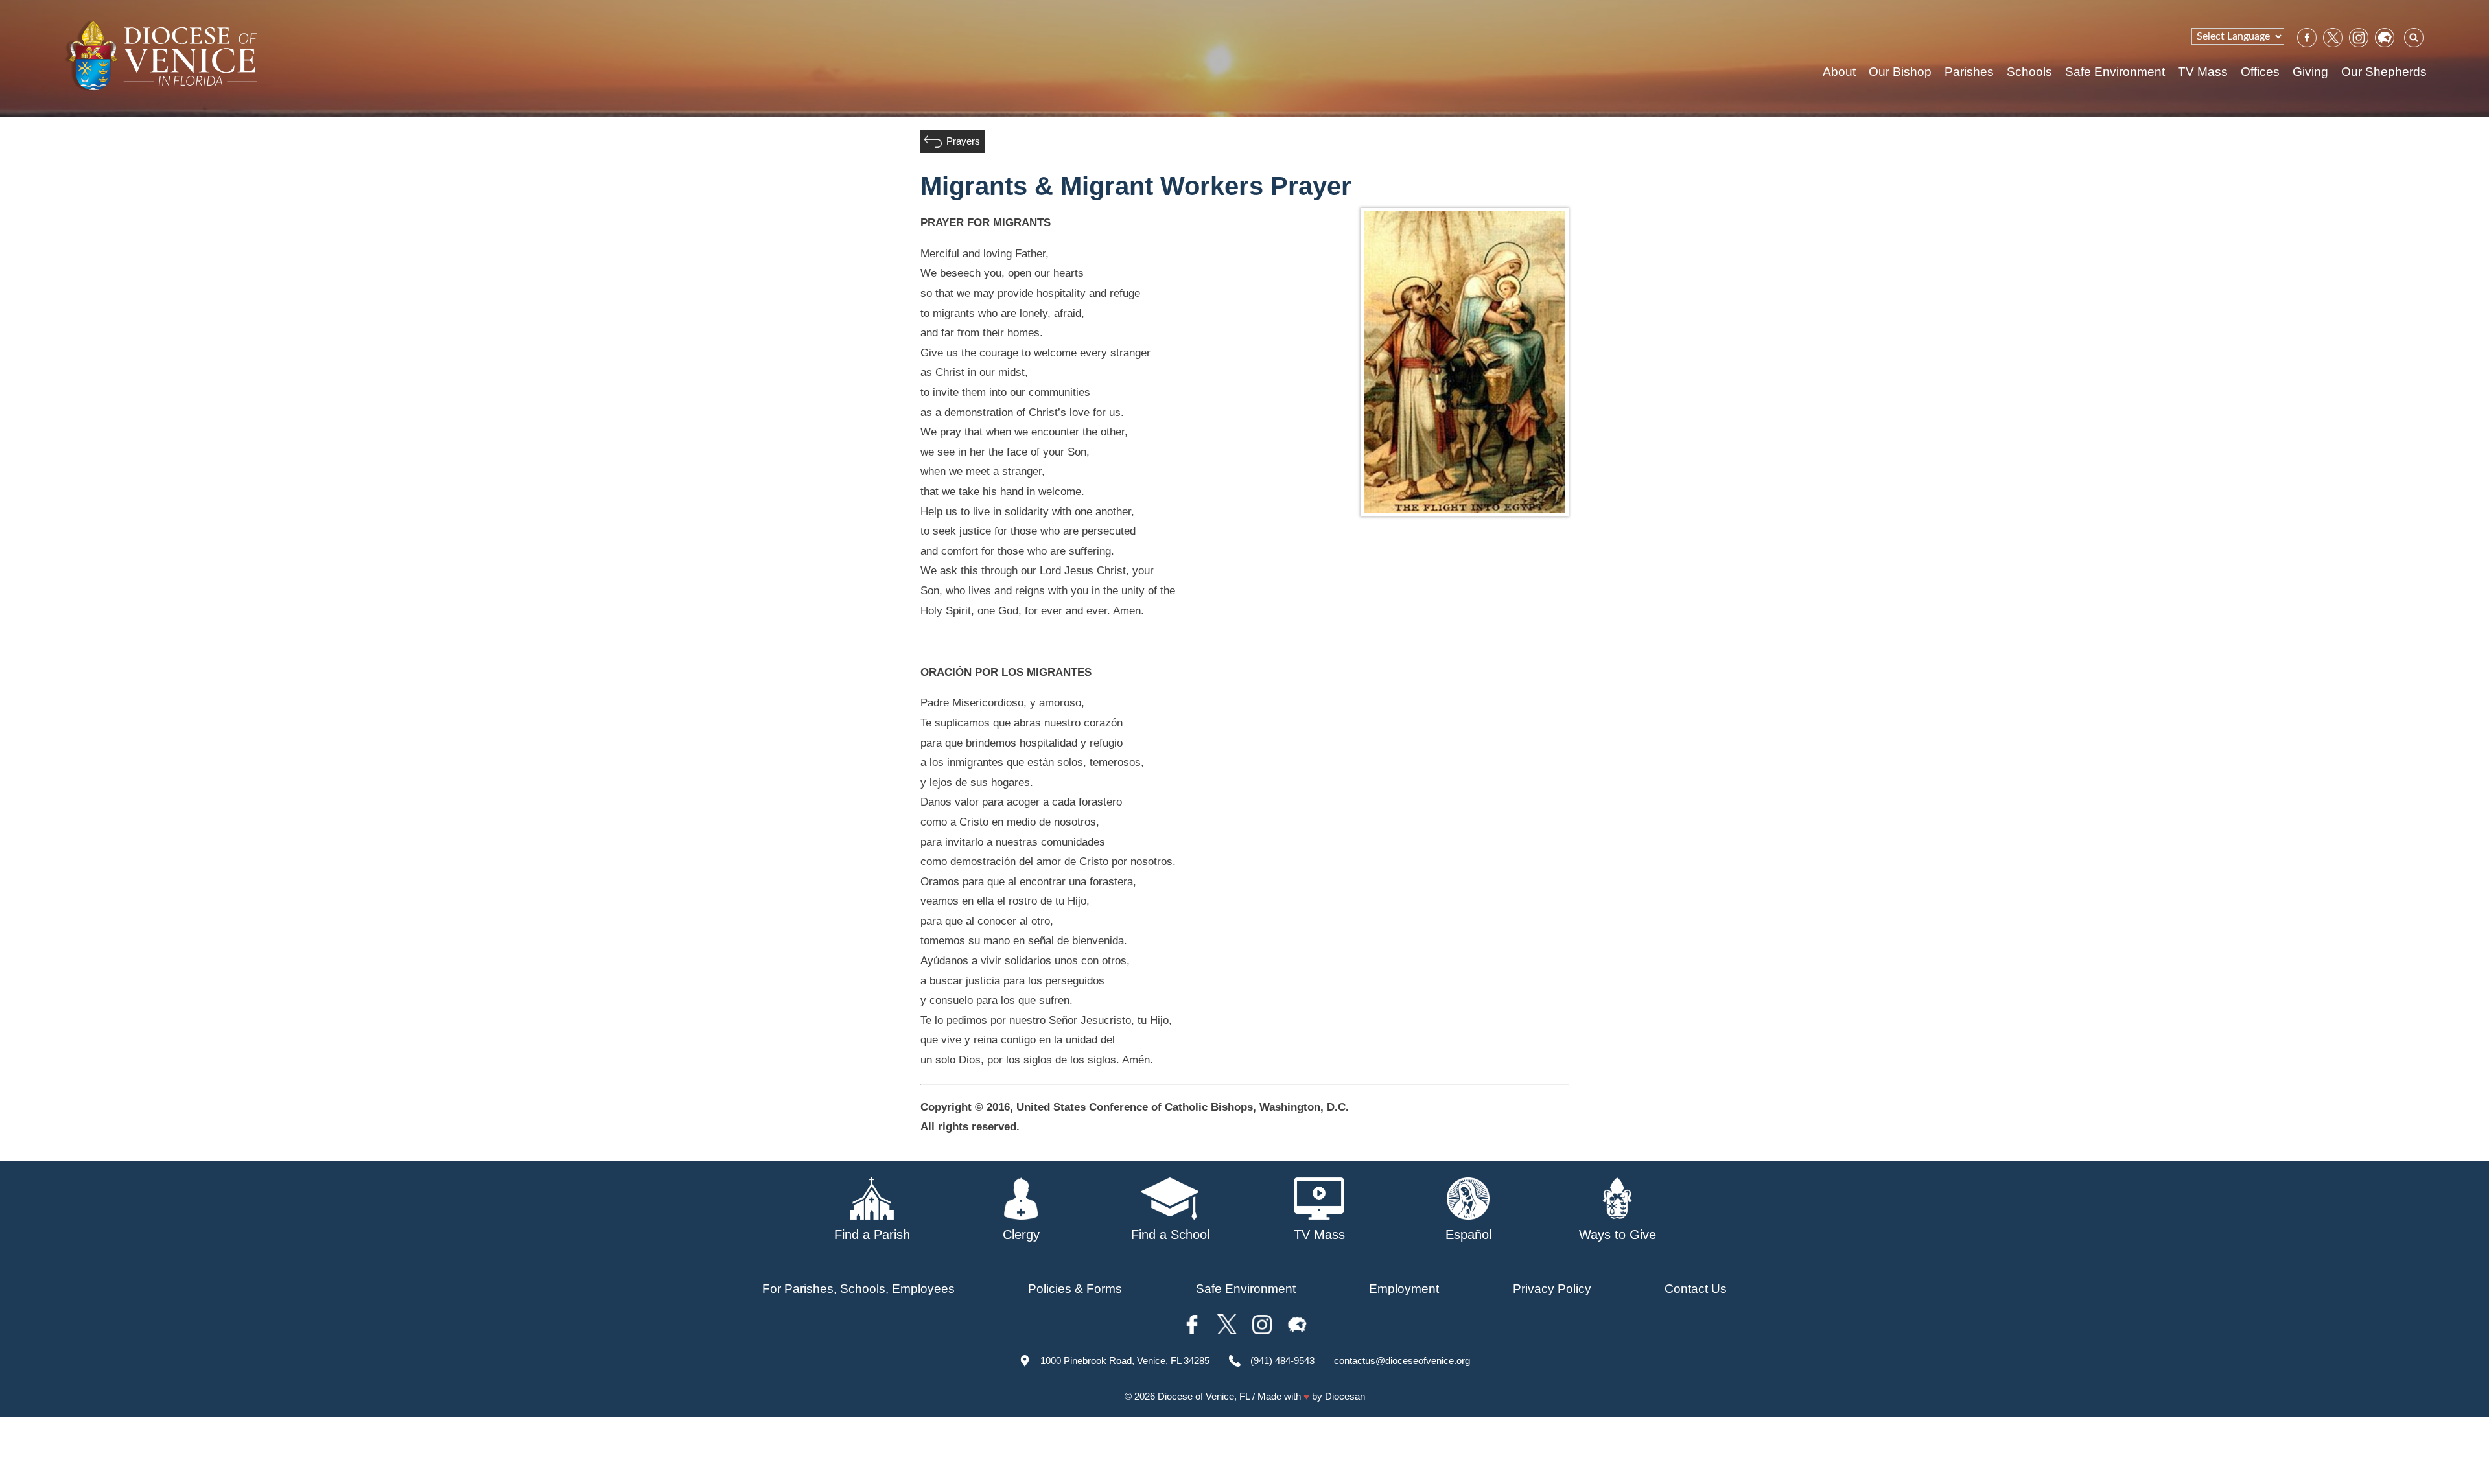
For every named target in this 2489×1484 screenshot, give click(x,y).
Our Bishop (1900, 72)
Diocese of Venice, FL (1204, 1396)
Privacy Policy (1552, 1289)
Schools (2029, 72)
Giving (2310, 72)
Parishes (1969, 72)
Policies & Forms (1075, 1289)
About (1839, 72)
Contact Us (1696, 1289)
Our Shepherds (2384, 72)
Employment (1404, 1289)
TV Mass (2203, 72)
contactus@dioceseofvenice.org (1402, 1361)
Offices (2260, 72)
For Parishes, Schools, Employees (859, 1289)
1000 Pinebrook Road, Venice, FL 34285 (1125, 1361)
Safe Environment (2115, 72)
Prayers (963, 141)
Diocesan (1345, 1396)
